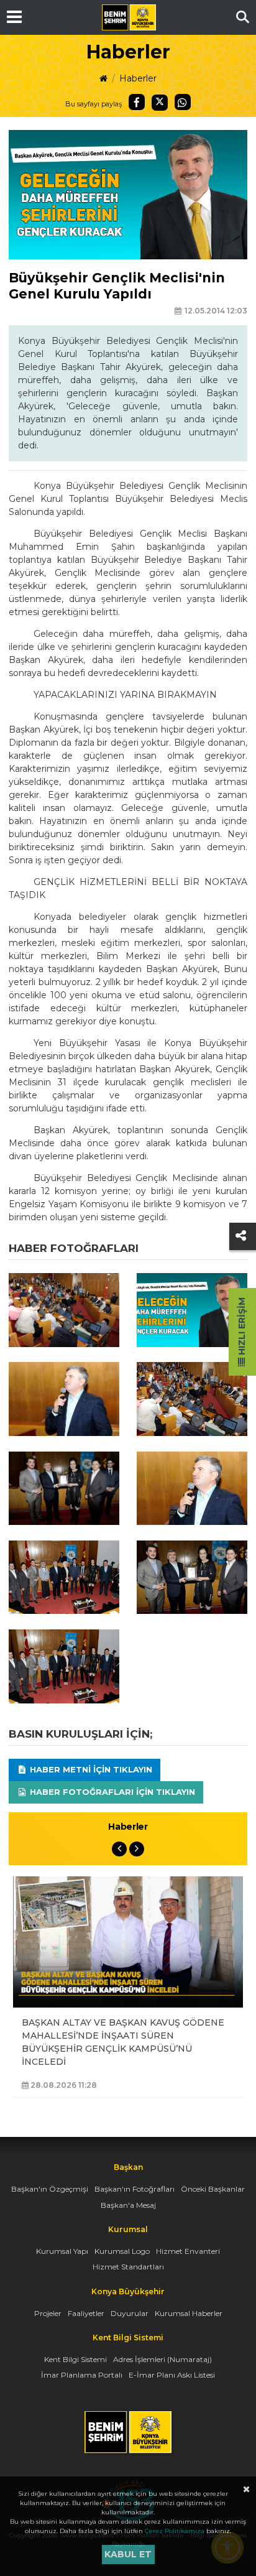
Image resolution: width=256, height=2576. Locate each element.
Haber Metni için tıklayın (90, 1769)
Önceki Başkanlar (213, 2189)
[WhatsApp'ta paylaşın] (183, 102)
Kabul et (128, 2554)
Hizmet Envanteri (188, 2251)
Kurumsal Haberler (189, 2313)
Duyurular (130, 2313)
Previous (119, 1849)
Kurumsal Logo (122, 2251)
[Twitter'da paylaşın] (160, 103)
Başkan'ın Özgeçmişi (50, 2189)
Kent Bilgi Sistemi (75, 2359)
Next (137, 1849)
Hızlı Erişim (242, 1327)
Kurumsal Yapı (62, 2251)
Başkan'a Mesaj (128, 2205)
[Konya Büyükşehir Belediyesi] (129, 17)
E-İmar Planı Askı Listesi (172, 2375)
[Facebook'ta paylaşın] (137, 102)
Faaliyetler (86, 2313)
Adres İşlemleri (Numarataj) (162, 2359)
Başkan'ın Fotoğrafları (135, 2189)
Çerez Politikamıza (175, 2531)
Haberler (138, 78)
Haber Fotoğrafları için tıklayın (111, 1792)
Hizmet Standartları (128, 2267)
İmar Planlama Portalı (82, 2375)
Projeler (48, 2313)
